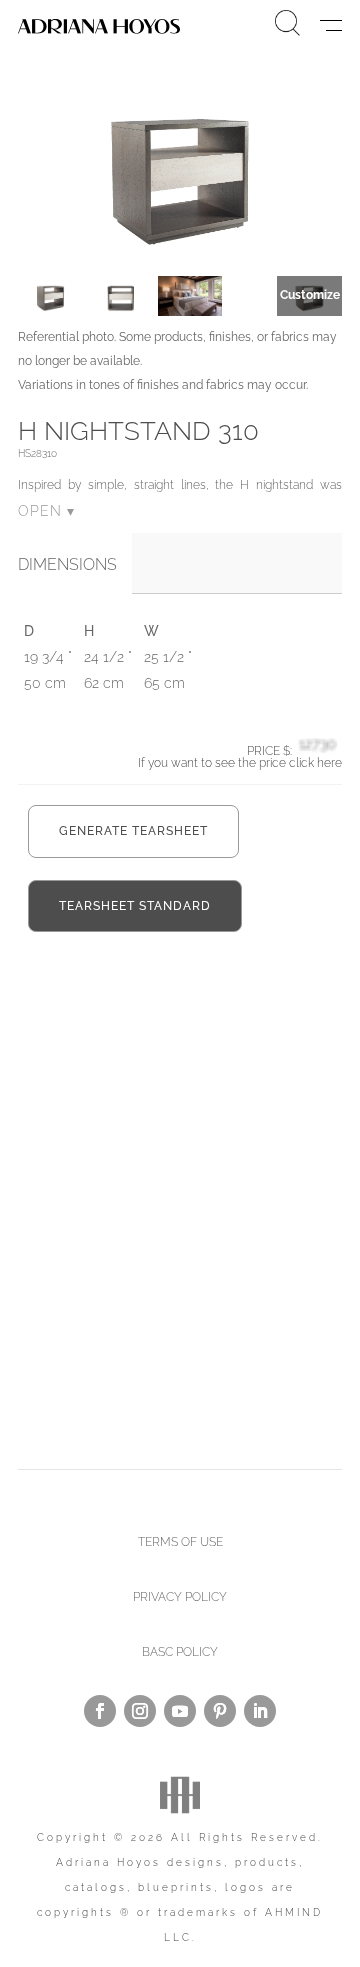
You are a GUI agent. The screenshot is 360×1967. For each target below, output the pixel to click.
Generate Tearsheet (133, 831)
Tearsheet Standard (135, 906)
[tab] (75, 565)
